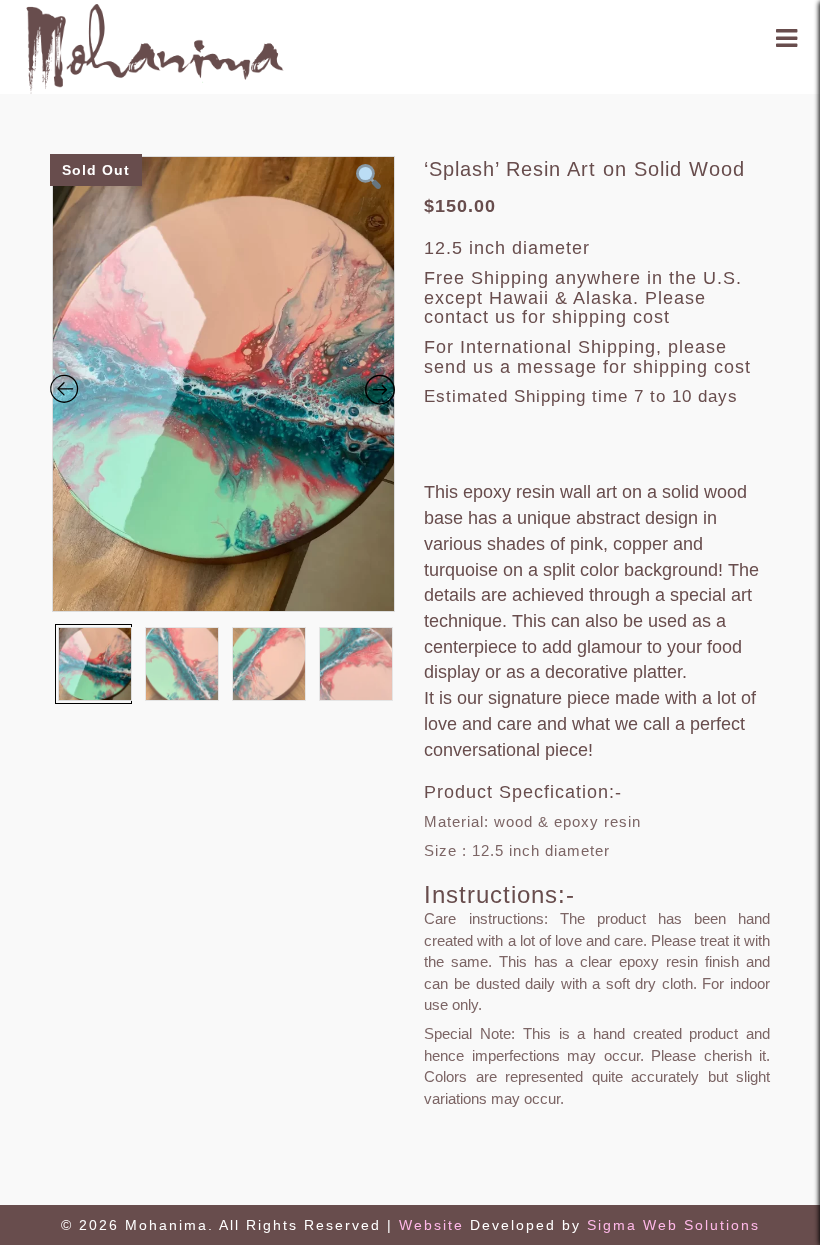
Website (434, 1225)
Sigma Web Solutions (673, 1225)
